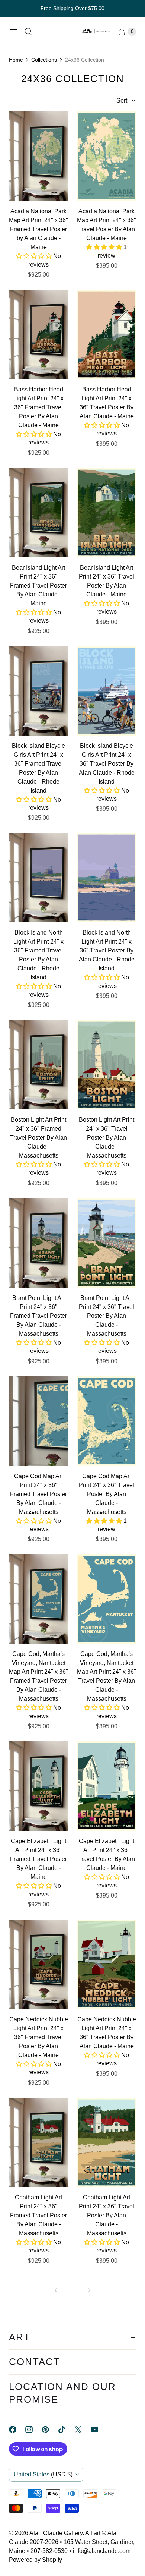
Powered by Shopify (36, 2560)
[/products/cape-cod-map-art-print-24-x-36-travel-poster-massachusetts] (107, 1421)
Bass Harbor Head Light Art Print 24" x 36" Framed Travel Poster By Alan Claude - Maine (38, 407)
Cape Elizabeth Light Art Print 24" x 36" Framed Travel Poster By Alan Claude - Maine (38, 1859)
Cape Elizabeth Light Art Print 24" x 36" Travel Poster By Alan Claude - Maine (107, 1854)
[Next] (90, 2290)
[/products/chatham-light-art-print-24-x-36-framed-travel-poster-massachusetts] (38, 2142)
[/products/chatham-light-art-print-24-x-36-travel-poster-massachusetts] (107, 2142)
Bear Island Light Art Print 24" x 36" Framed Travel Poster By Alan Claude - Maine (38, 585)
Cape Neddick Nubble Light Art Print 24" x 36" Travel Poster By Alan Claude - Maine (107, 2033)
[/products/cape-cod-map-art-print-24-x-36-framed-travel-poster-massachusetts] (38, 1421)
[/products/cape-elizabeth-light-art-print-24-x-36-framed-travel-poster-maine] (38, 1786)
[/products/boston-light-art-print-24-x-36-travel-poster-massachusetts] (107, 1065)
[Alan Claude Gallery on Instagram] (33, 2429)
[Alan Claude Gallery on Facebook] (17, 2429)
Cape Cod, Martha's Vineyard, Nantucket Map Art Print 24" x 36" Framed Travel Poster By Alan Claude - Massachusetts (38, 1676)
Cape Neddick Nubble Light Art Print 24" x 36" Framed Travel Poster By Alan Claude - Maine (39, 2037)
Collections (44, 60)
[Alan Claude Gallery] (97, 32)
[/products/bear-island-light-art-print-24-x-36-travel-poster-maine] (107, 513)
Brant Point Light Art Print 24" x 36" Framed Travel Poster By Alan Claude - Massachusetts (38, 1316)
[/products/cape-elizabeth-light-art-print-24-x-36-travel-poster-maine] (107, 1786)
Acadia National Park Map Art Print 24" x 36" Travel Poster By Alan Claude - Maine (107, 225)
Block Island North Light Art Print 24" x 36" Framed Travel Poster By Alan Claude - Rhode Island (38, 955)
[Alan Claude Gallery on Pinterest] (50, 2429)
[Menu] (13, 32)
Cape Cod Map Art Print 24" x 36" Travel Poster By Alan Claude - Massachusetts (107, 1494)
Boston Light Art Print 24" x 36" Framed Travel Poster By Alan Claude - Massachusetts (38, 1138)
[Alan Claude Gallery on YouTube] (99, 2429)
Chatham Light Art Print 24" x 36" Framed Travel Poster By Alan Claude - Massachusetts (38, 2215)
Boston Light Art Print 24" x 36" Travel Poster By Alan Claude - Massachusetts (107, 1138)
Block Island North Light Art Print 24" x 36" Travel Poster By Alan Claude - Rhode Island (107, 950)
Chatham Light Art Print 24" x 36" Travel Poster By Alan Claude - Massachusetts (107, 2215)
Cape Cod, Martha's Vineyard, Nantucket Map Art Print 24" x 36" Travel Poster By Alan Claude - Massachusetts (107, 1676)
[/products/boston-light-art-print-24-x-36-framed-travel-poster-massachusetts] (38, 1065)
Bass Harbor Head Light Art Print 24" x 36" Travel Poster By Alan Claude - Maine (107, 403)
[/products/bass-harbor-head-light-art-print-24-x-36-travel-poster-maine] (107, 334)
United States (43, 2474)
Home (16, 60)
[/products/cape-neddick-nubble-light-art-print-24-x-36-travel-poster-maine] (107, 1964)
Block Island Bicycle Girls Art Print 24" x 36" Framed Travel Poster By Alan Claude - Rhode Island (38, 768)
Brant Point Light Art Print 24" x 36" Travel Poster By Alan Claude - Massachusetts (107, 1316)
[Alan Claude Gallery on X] (83, 2429)
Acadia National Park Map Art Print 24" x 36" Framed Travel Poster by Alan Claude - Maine (38, 229)
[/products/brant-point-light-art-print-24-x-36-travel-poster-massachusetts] (107, 1243)
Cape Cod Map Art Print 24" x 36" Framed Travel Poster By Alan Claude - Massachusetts (38, 1494)
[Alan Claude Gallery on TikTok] (66, 2429)
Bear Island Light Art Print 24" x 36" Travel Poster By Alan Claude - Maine (107, 581)
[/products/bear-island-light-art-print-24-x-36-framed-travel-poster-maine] (38, 513)
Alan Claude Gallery (56, 2533)
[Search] (28, 32)
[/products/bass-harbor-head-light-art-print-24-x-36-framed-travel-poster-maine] (38, 334)
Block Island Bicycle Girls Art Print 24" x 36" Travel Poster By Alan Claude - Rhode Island (107, 764)
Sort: (120, 100)
